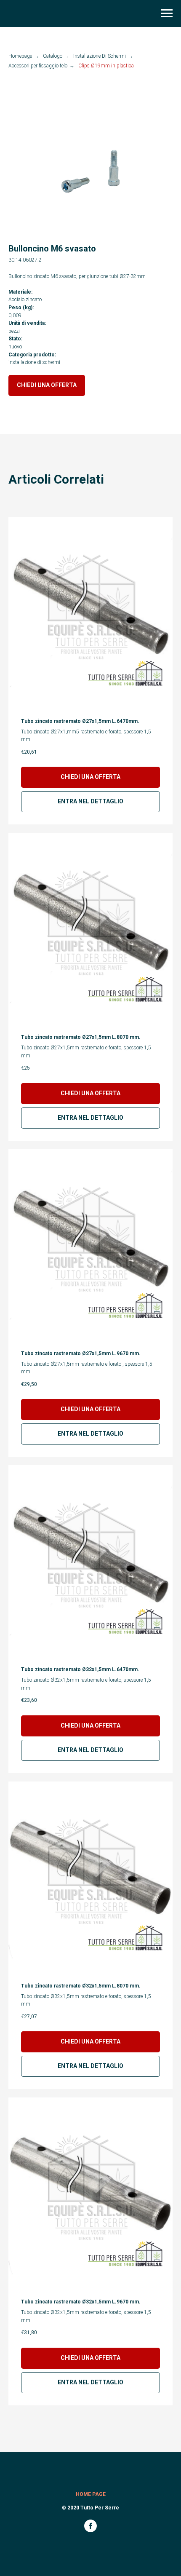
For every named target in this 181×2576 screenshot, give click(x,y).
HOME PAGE (91, 2494)
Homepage (20, 56)
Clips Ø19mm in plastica (106, 66)
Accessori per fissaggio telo (38, 66)
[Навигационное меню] (167, 13)
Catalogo (53, 56)
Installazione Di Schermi (100, 56)
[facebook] (90, 2530)
